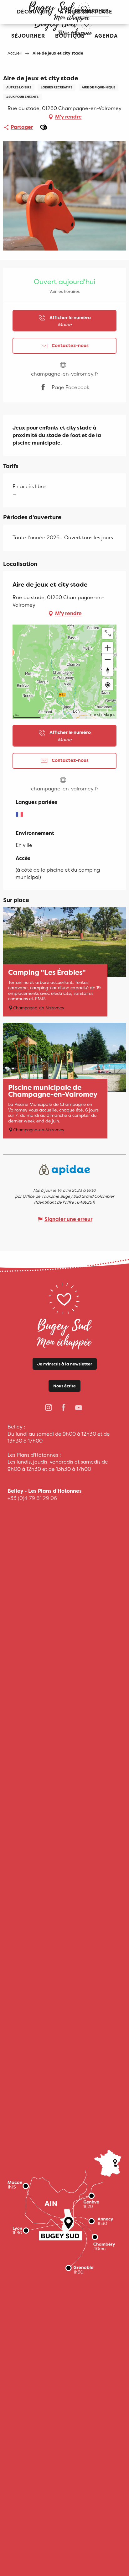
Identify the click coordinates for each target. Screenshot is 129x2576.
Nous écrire (64, 1386)
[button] (28, 36)
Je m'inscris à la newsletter (65, 1364)
